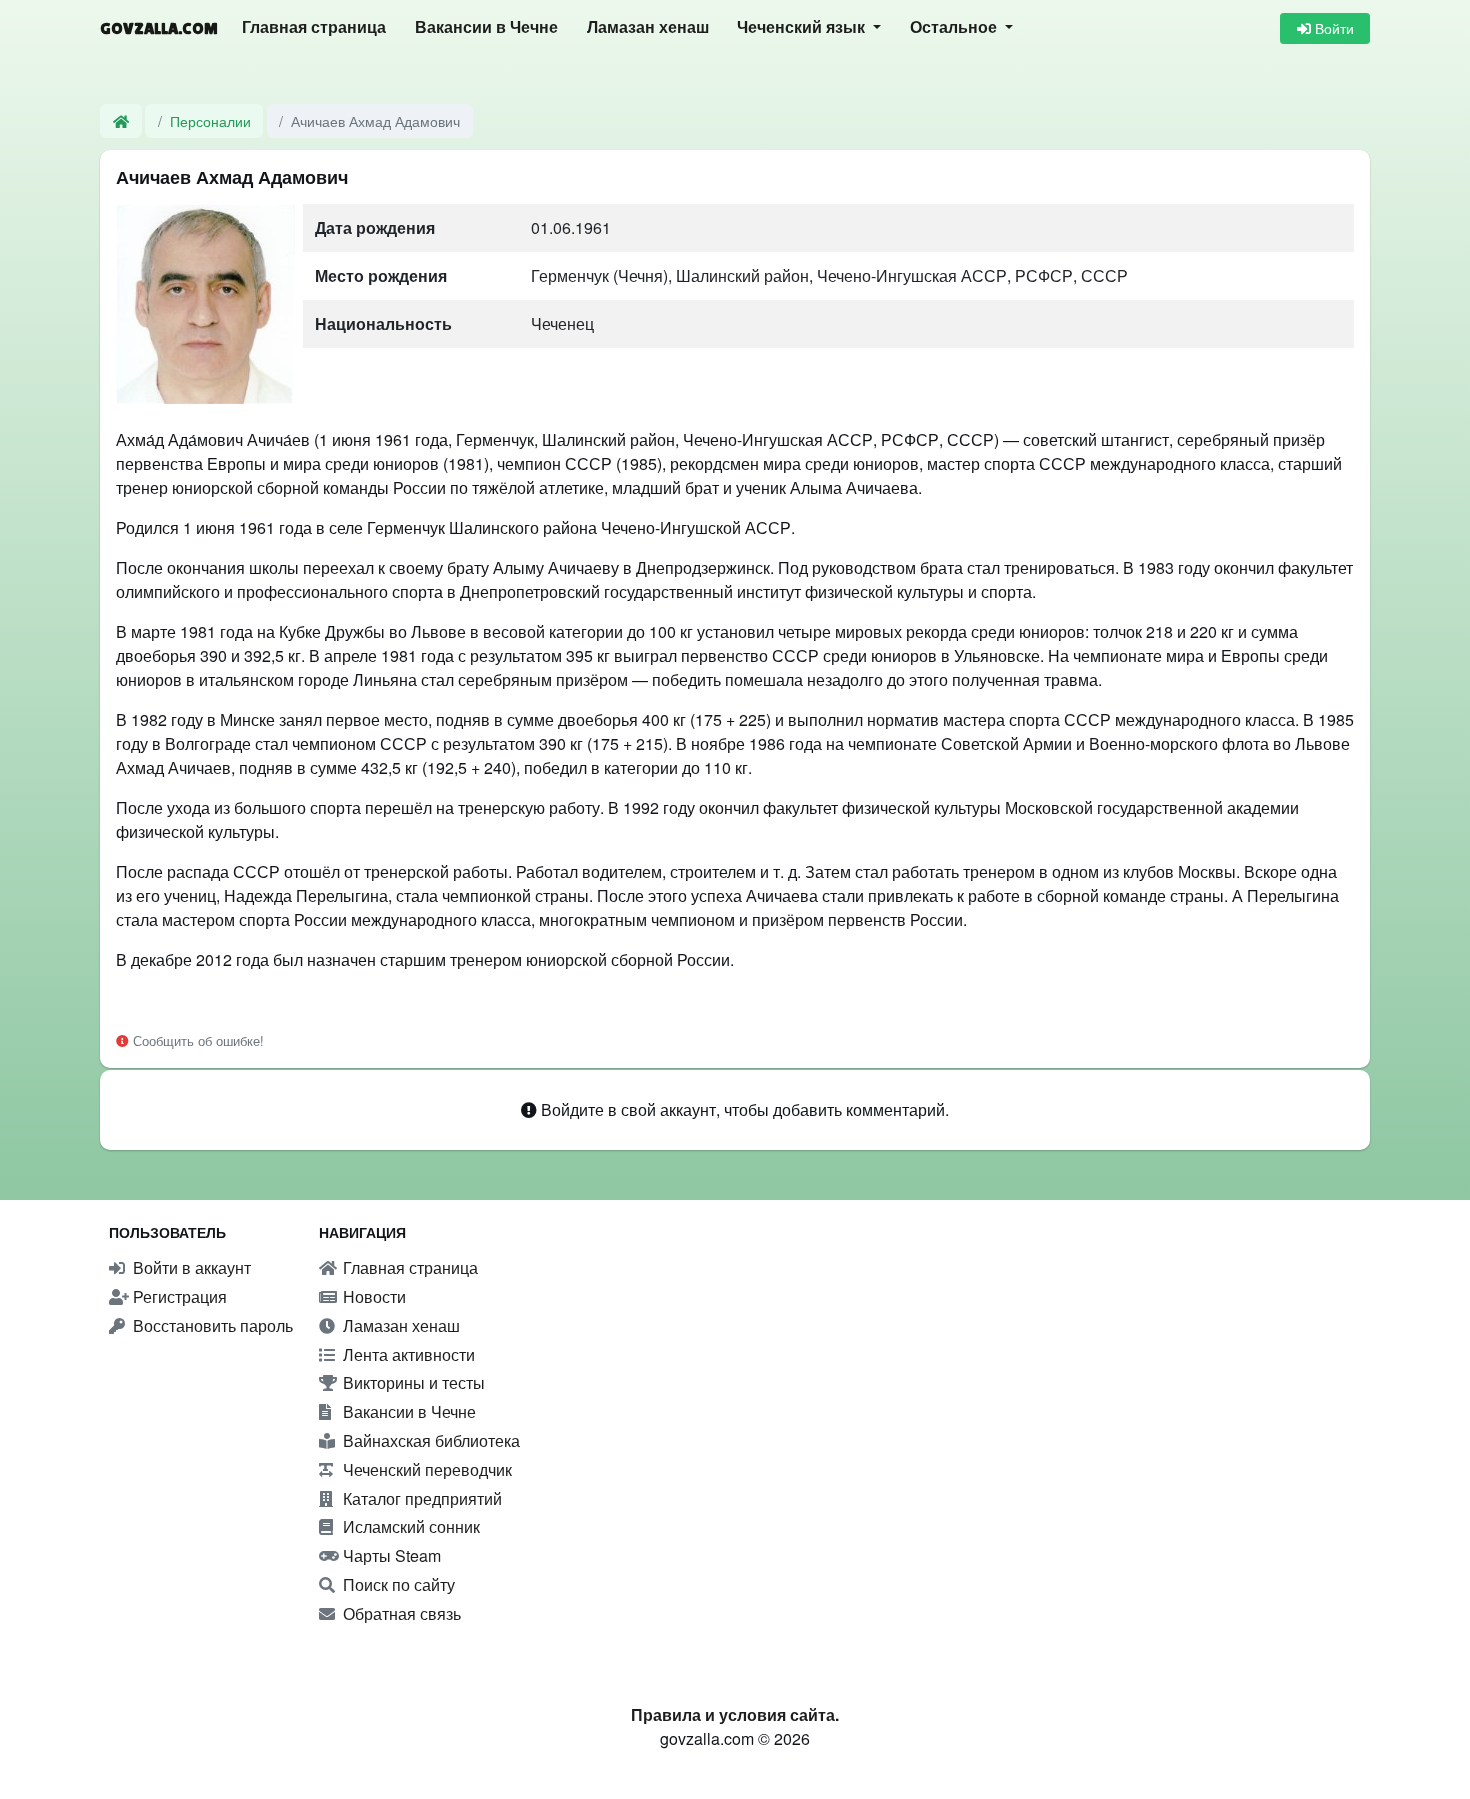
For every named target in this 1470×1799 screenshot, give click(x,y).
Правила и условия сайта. (735, 1714)
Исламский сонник (409, 1526)
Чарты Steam (390, 1555)
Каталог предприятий (420, 1498)
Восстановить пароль (211, 1325)
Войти (1332, 28)
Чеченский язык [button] (803, 27)
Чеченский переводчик (425, 1469)
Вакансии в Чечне (486, 27)
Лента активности (407, 1354)
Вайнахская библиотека (429, 1440)
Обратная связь (400, 1613)
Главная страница (314, 27)
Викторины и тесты (412, 1382)
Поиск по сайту (397, 1584)
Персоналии (210, 120)
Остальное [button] (955, 27)
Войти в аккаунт (190, 1267)
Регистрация (178, 1296)
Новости (372, 1296)
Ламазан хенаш (648, 27)
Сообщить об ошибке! (196, 1040)
